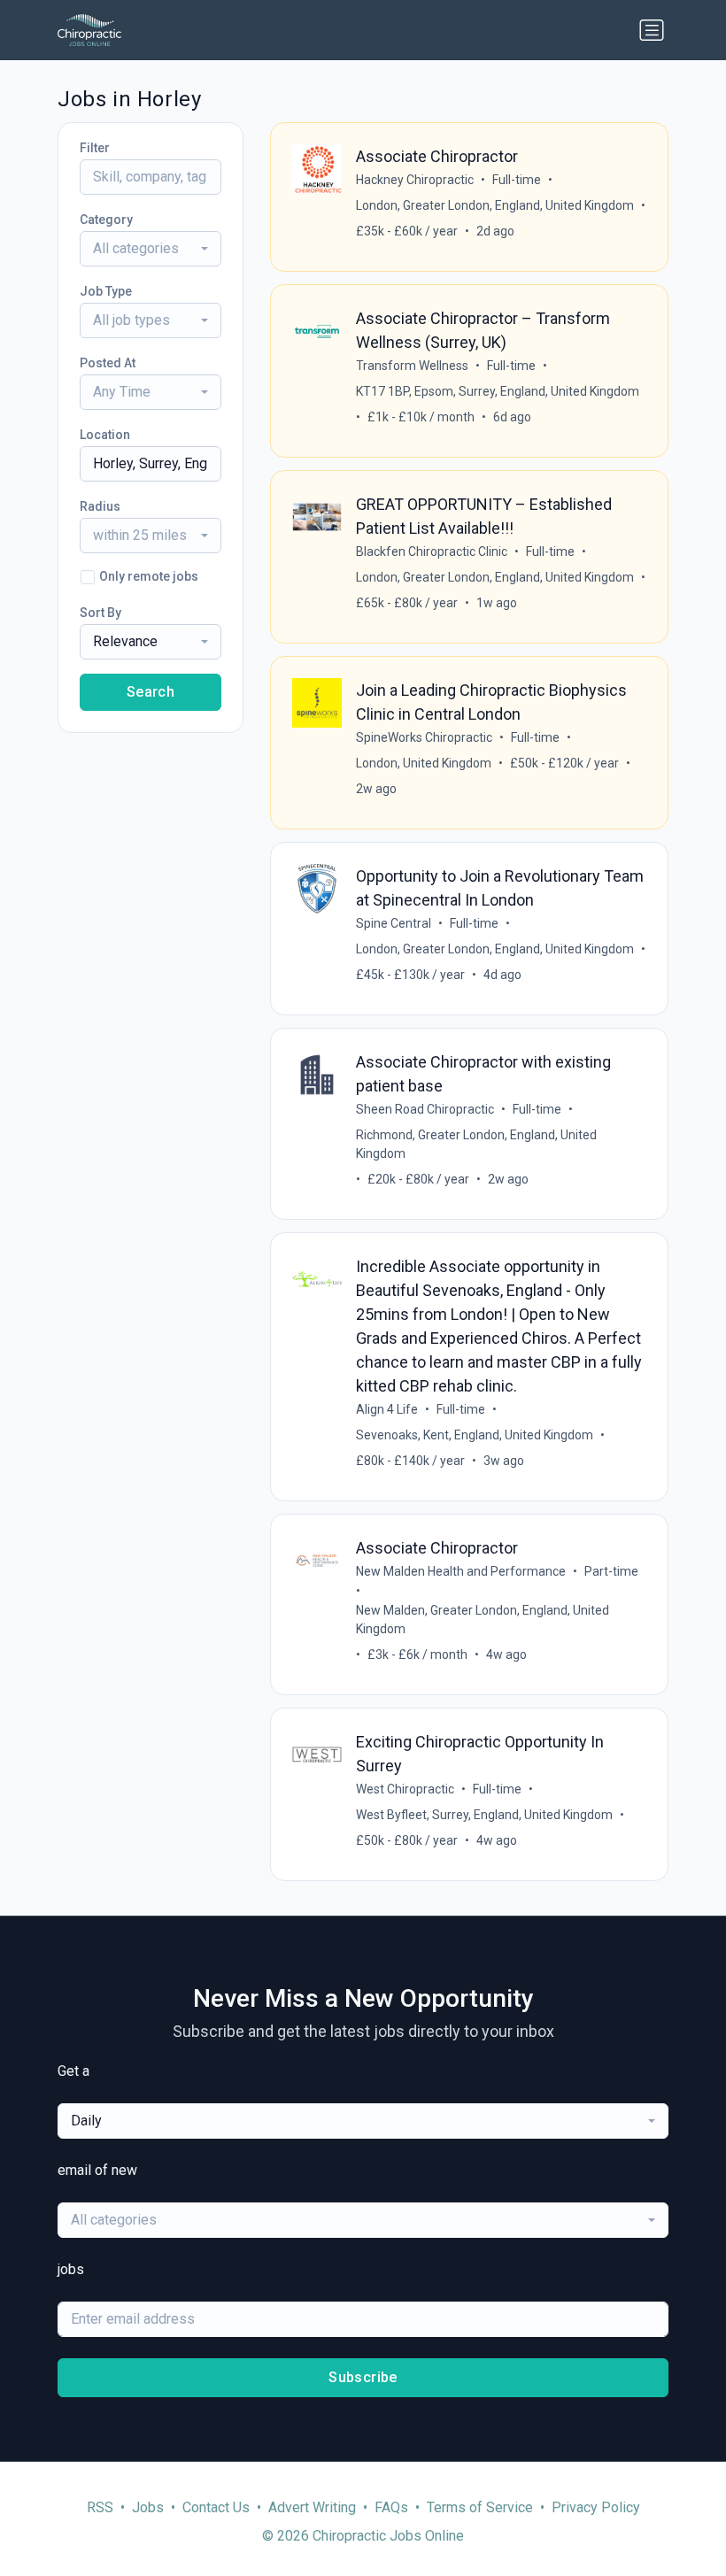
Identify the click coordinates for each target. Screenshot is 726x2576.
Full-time (517, 180)
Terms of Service (480, 2507)
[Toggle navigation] (652, 30)
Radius (100, 506)
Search (151, 692)
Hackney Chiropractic (415, 180)
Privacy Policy (596, 2507)
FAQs (391, 2507)
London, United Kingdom (424, 763)
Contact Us (216, 2507)
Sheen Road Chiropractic (425, 1109)
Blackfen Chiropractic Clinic (432, 551)
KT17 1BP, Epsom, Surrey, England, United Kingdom (498, 391)
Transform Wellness (412, 366)
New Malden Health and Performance (461, 1571)
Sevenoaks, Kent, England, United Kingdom (475, 1435)
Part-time (611, 1571)
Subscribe (363, 2377)
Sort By (100, 613)
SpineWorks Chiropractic (424, 737)
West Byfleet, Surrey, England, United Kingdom (484, 1815)
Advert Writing (312, 2507)
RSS (100, 2507)
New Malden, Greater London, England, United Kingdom (483, 1620)
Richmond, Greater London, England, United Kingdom (476, 1144)
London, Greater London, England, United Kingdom (495, 205)
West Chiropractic (405, 1789)
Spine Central (394, 923)
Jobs (148, 2507)
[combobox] (151, 249)
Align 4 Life (387, 1409)
